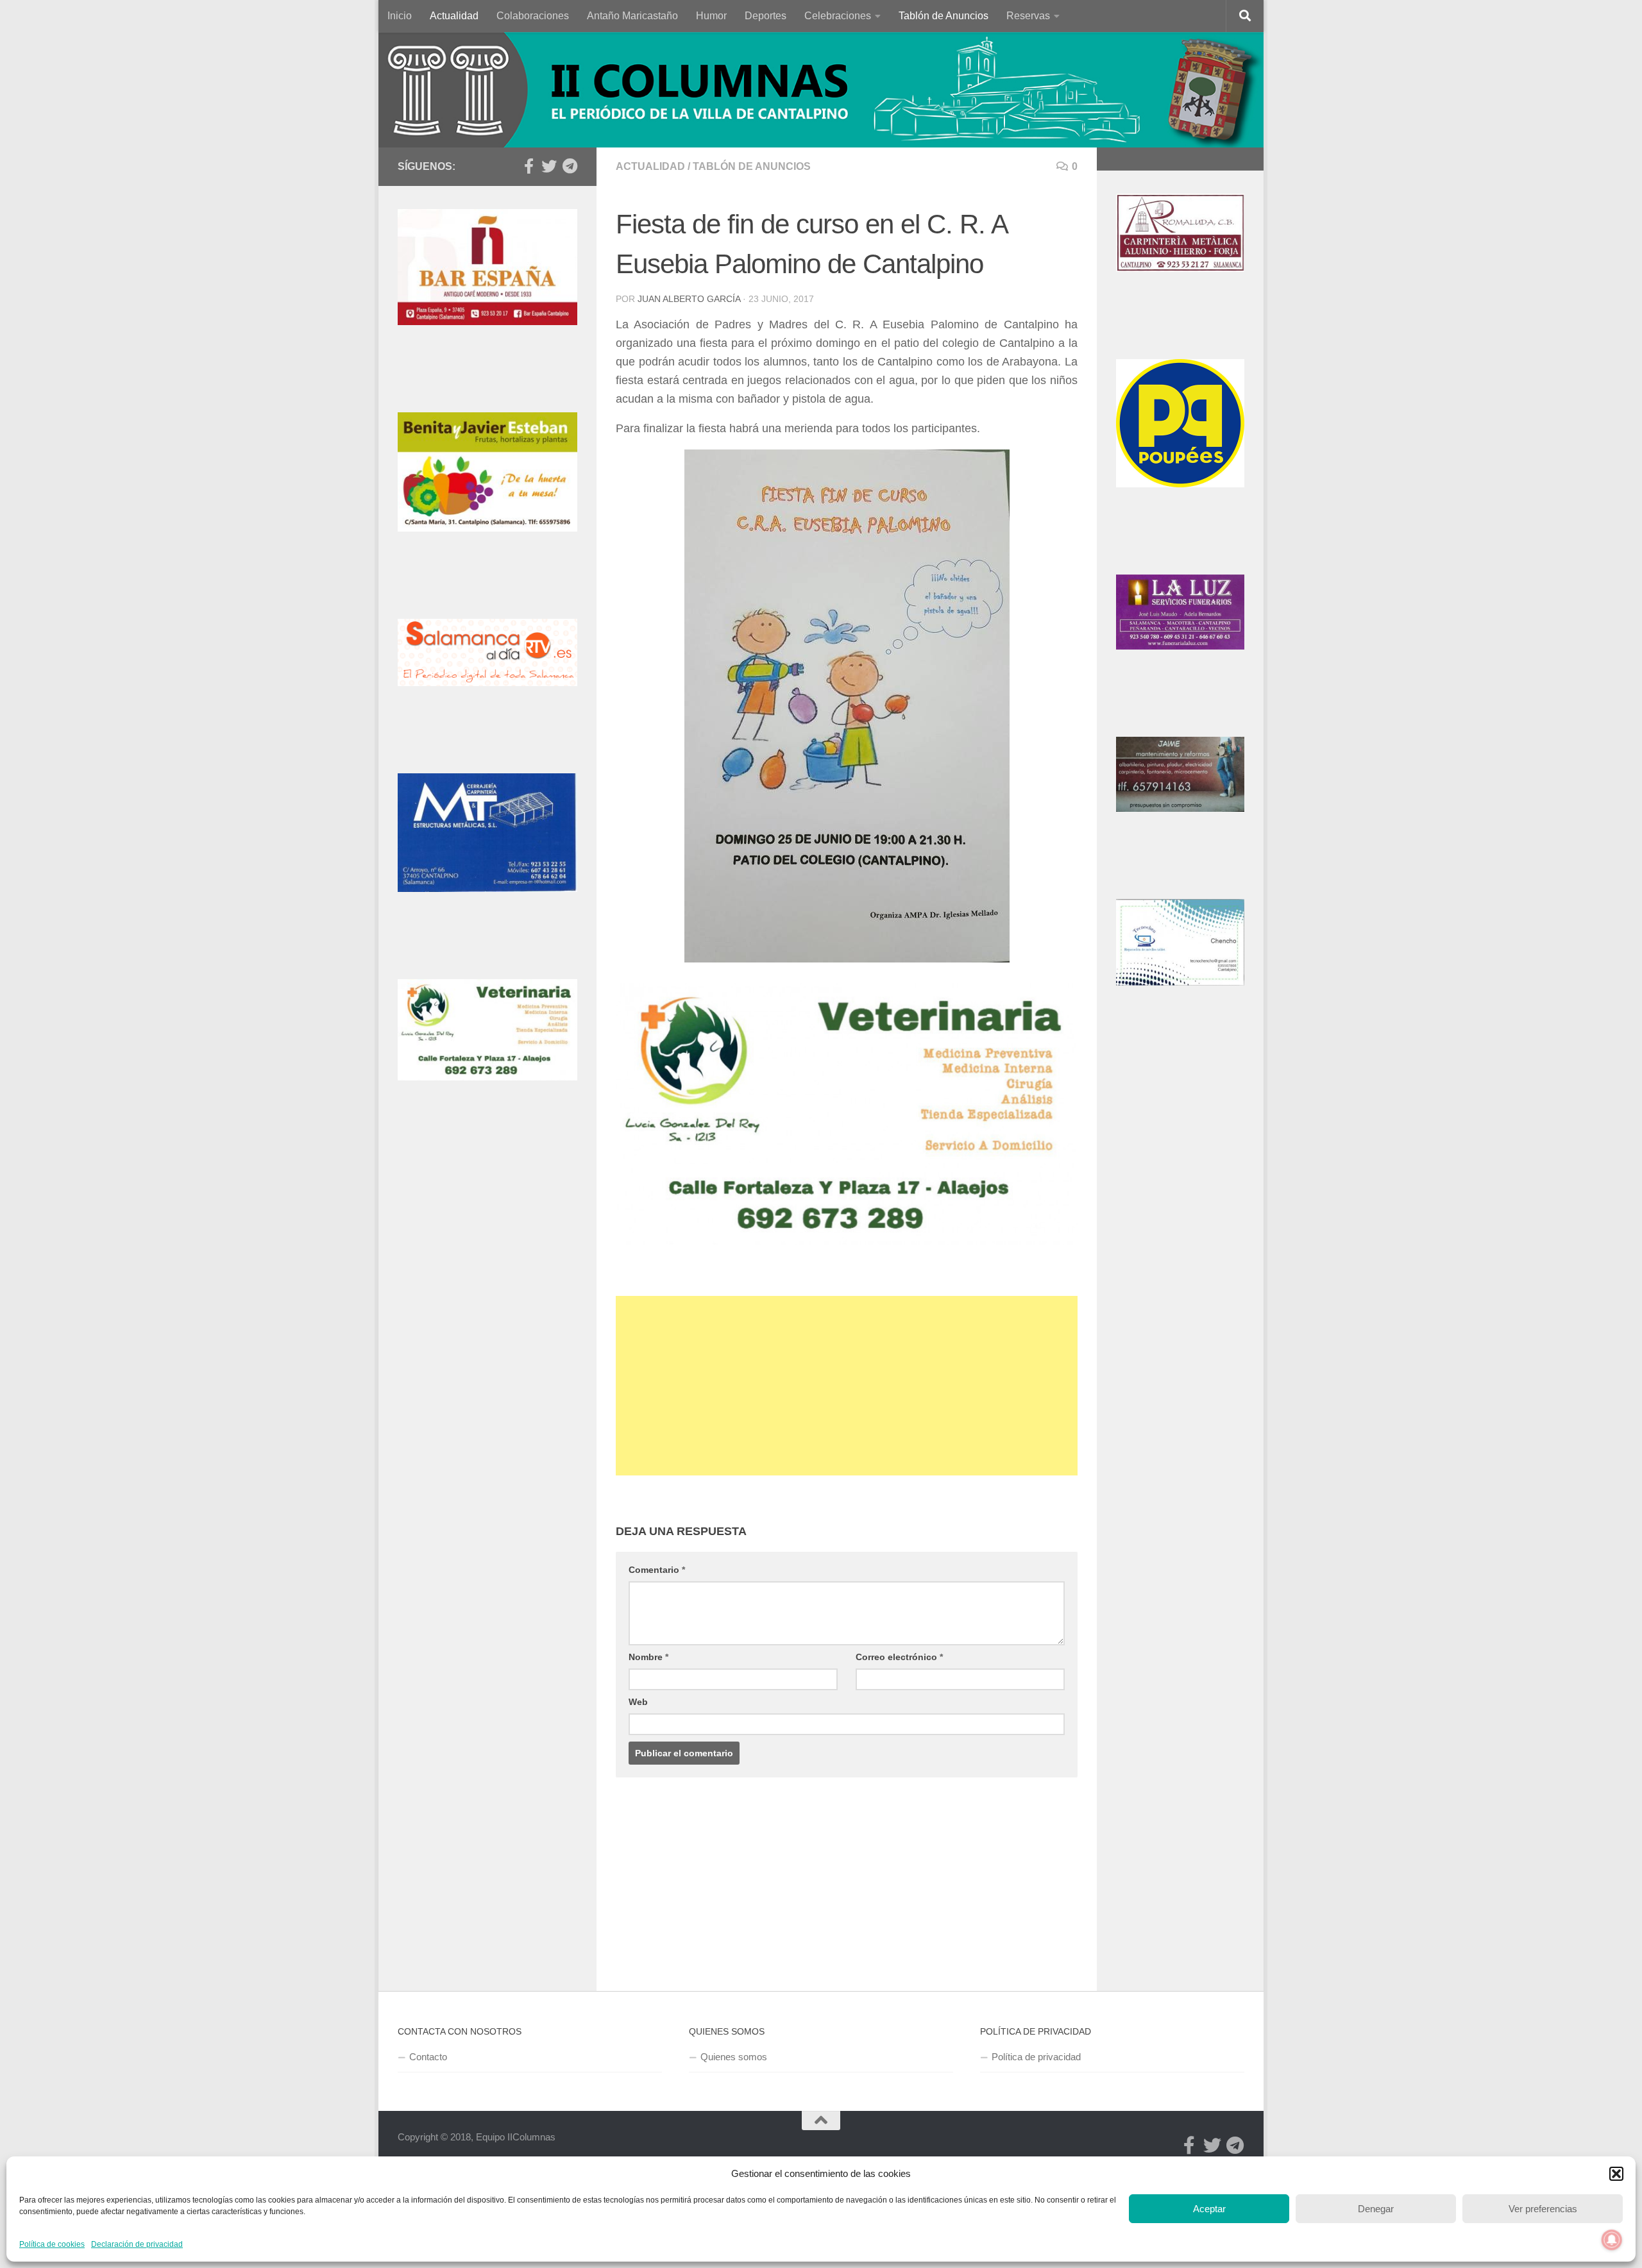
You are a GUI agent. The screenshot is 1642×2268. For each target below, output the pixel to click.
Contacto (428, 2057)
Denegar (1376, 2209)
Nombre (648, 1657)
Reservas (1028, 16)
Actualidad (454, 16)
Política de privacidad (1036, 2057)
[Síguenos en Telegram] (570, 166)
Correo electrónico (899, 1657)
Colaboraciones (533, 16)
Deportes (766, 16)
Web (638, 1702)
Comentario (657, 1570)
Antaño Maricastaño (632, 16)
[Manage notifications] (1612, 2240)
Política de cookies (52, 2244)
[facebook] (529, 166)
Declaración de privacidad (137, 2244)
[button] (1616, 2174)
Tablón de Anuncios (944, 16)
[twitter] (549, 166)
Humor (711, 16)
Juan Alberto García (689, 299)
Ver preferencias (1543, 2209)
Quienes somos (734, 2057)
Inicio (400, 16)
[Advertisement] (847, 1386)
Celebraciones (838, 16)
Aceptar (1209, 2209)
